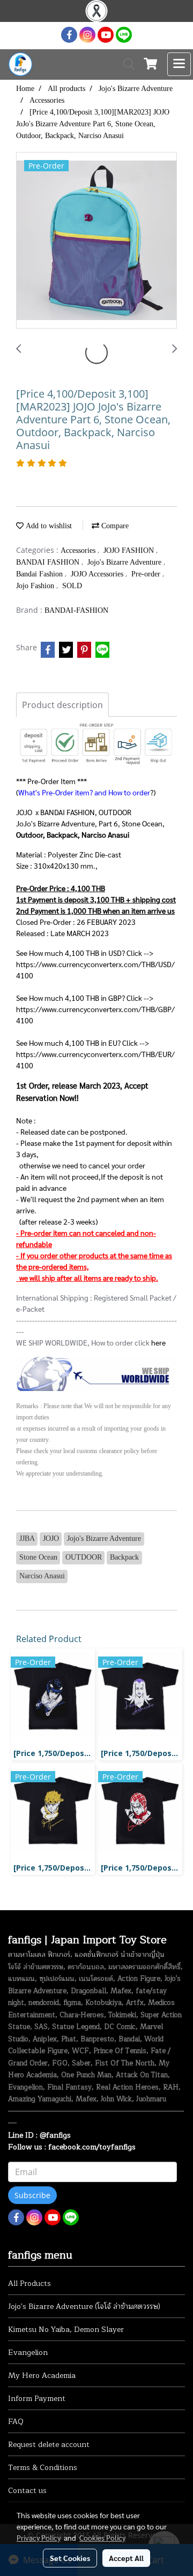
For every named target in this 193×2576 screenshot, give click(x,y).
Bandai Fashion (40, 574)
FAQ (16, 2422)
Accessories (79, 550)
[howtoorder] (96, 1373)
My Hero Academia (42, 2376)
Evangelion (28, 2353)
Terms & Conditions (43, 2468)
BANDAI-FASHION (76, 610)
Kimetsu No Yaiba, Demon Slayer (66, 2330)
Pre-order (147, 574)
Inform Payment (37, 2399)
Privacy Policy (39, 2537)
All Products (29, 2284)
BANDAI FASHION (49, 562)
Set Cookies (70, 2558)
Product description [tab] (62, 705)
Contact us (27, 2491)
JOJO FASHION (130, 550)
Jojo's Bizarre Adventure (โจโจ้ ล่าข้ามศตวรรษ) (84, 2307)
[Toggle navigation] (179, 64)
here (158, 1342)
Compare (114, 526)
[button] (125, 64)
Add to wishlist (48, 526)
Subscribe (32, 2195)
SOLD (72, 586)
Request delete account (49, 2445)
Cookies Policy (102, 2537)
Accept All (126, 2558)
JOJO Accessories (98, 574)
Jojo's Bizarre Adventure (125, 562)
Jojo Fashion (36, 586)
